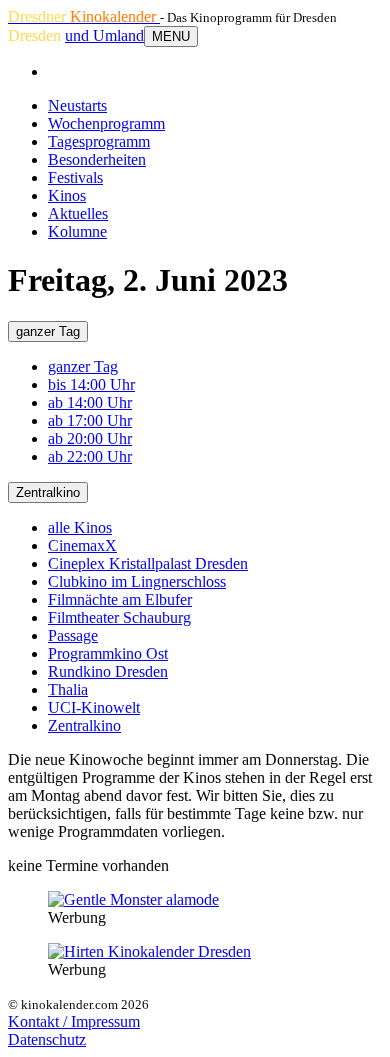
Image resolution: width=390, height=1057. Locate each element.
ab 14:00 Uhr (90, 402)
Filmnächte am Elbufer (120, 599)
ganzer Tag (48, 331)
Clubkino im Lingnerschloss (137, 581)
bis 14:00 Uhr (91, 384)
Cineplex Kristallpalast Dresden (148, 563)
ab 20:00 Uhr (90, 438)
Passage (73, 635)
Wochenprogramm (106, 123)
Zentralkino (48, 492)
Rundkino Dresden (108, 671)
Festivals (75, 177)
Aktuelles (78, 213)
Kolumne (77, 231)
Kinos (67, 195)
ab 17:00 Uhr (90, 420)
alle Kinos (80, 527)
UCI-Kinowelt (94, 707)
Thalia (68, 689)
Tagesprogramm (99, 141)
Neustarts (77, 105)
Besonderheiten (97, 159)
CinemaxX (82, 545)
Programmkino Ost (108, 653)
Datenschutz (47, 1039)
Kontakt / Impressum (74, 1021)
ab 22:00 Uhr (90, 456)
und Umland (104, 35)
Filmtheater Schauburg (119, 617)
